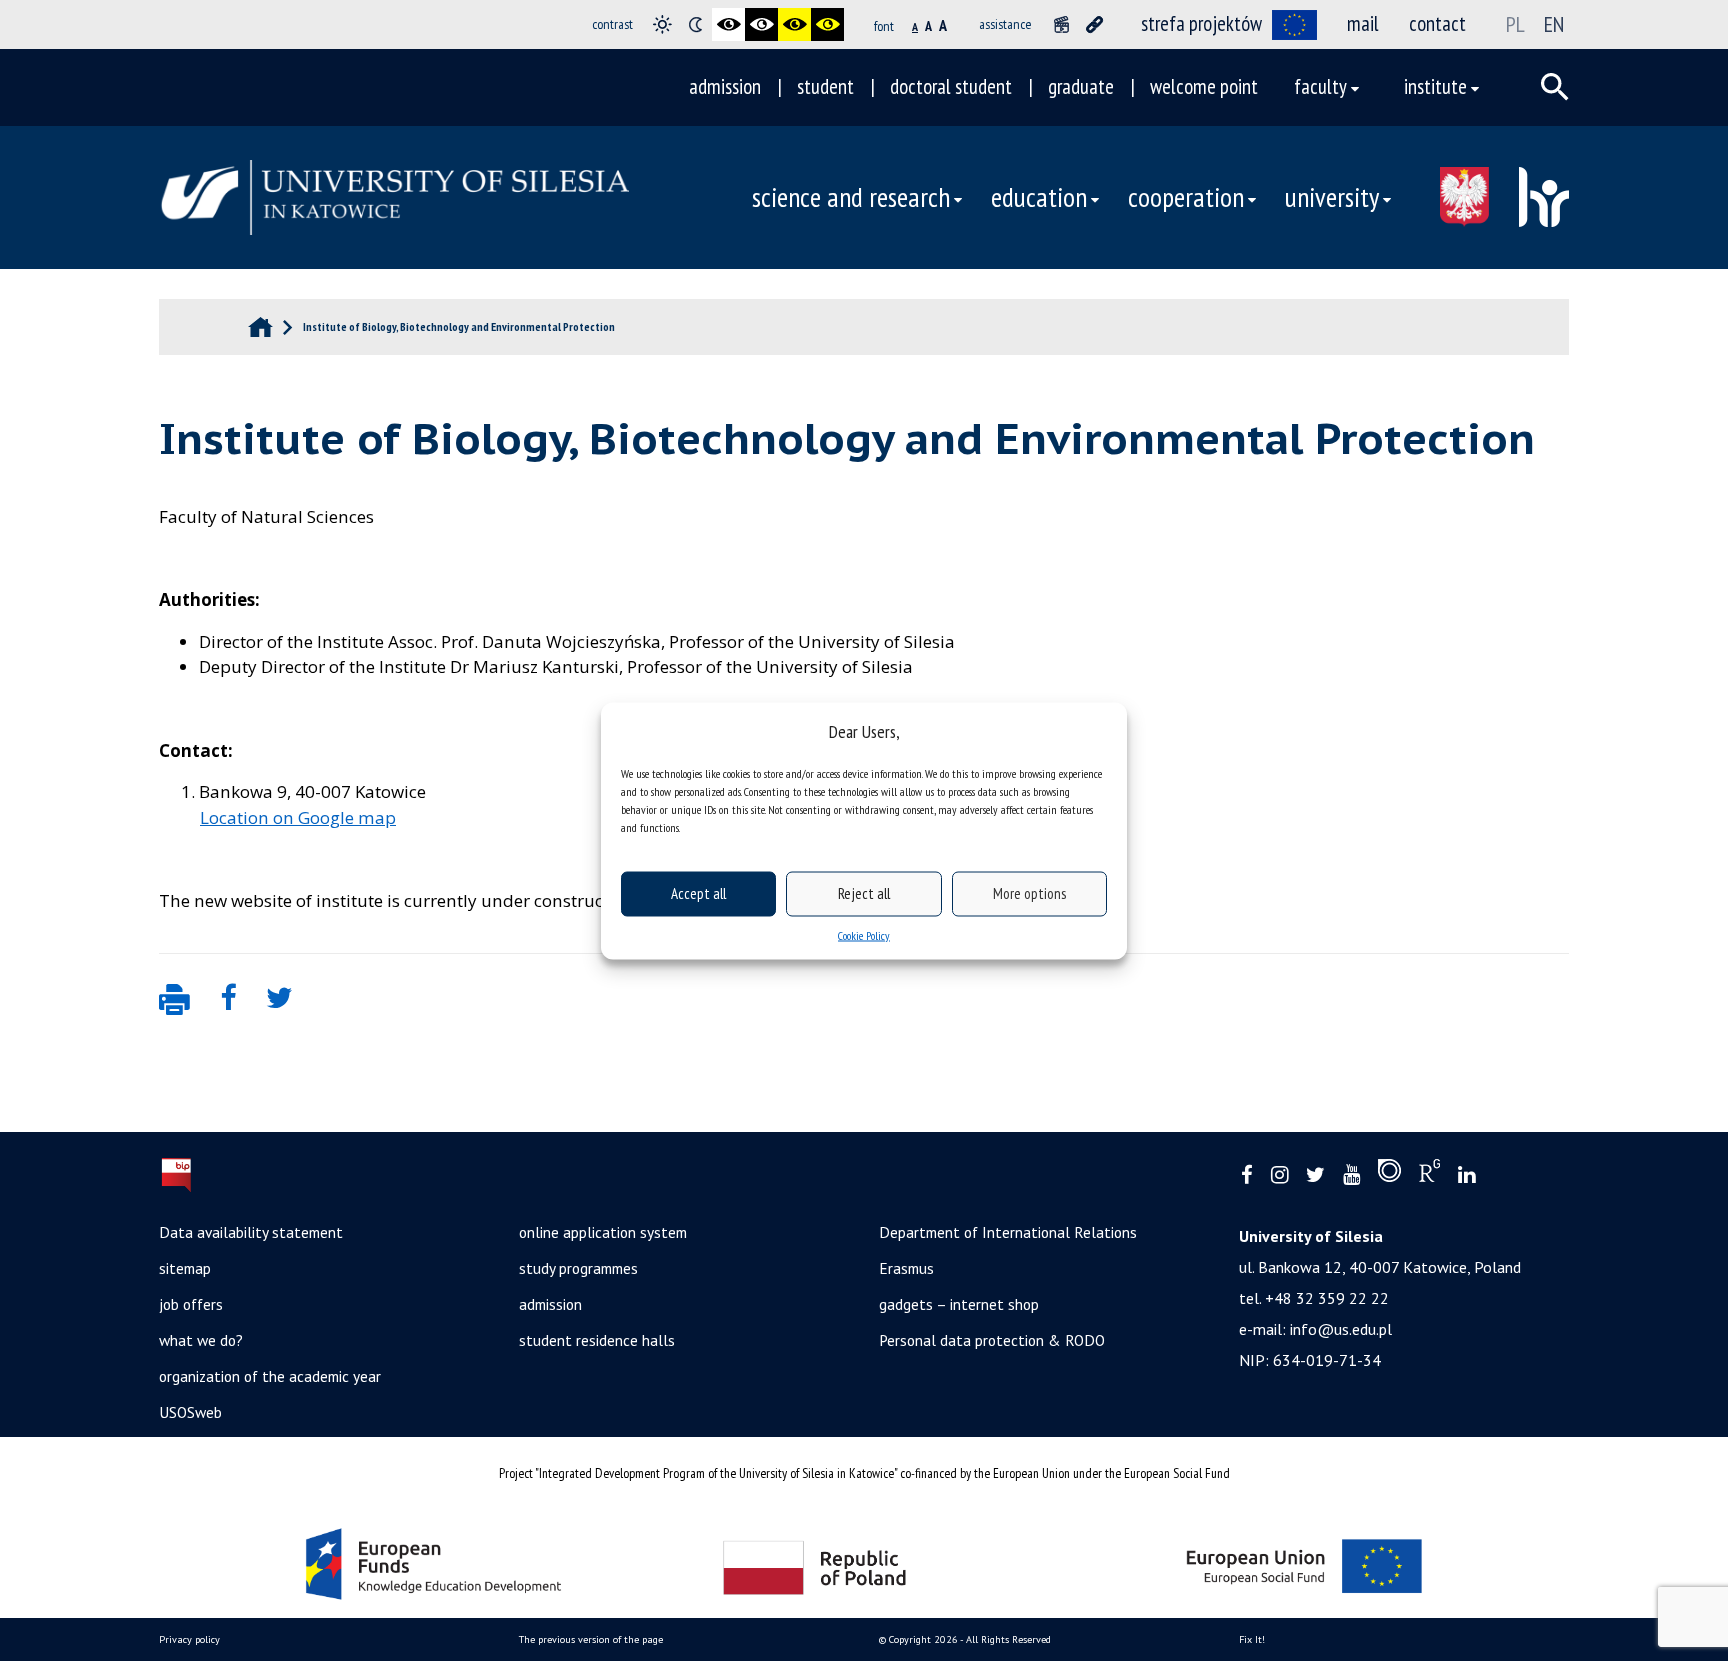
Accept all (698, 893)
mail (1363, 23)
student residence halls (597, 1340)
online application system (603, 1232)
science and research (851, 197)
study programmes (578, 1268)
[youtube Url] (1351, 1175)
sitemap (185, 1268)
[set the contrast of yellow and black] (827, 24)
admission (725, 86)
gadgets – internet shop (959, 1304)
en (1554, 24)
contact (1437, 23)
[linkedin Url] (1466, 1175)
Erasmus (906, 1268)
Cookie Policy (864, 934)
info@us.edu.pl (1341, 1329)
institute (1435, 86)
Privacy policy (189, 1639)
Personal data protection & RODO (992, 1340)
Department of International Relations (1008, 1232)
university (1332, 197)
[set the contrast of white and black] (761, 24)
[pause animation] (1061, 24)
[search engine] (1555, 87)
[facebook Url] (1247, 1175)
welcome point (1204, 86)
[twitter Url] (1315, 1175)
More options (1029, 893)
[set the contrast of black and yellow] (794, 24)
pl (1515, 24)
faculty (1320, 86)
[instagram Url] (1279, 1175)
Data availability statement (251, 1232)
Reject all (864, 893)
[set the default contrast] (662, 24)
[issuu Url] (1389, 1175)
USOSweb (190, 1412)
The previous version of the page (591, 1639)
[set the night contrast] (695, 24)
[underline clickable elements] (1094, 24)
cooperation (1186, 197)
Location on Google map (298, 817)
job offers (191, 1304)
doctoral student (951, 86)
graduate (1081, 86)
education (1039, 197)
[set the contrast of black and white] (728, 24)
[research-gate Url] (1429, 1175)
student (825, 86)
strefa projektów (1201, 23)
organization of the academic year (270, 1376)
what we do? (201, 1340)
